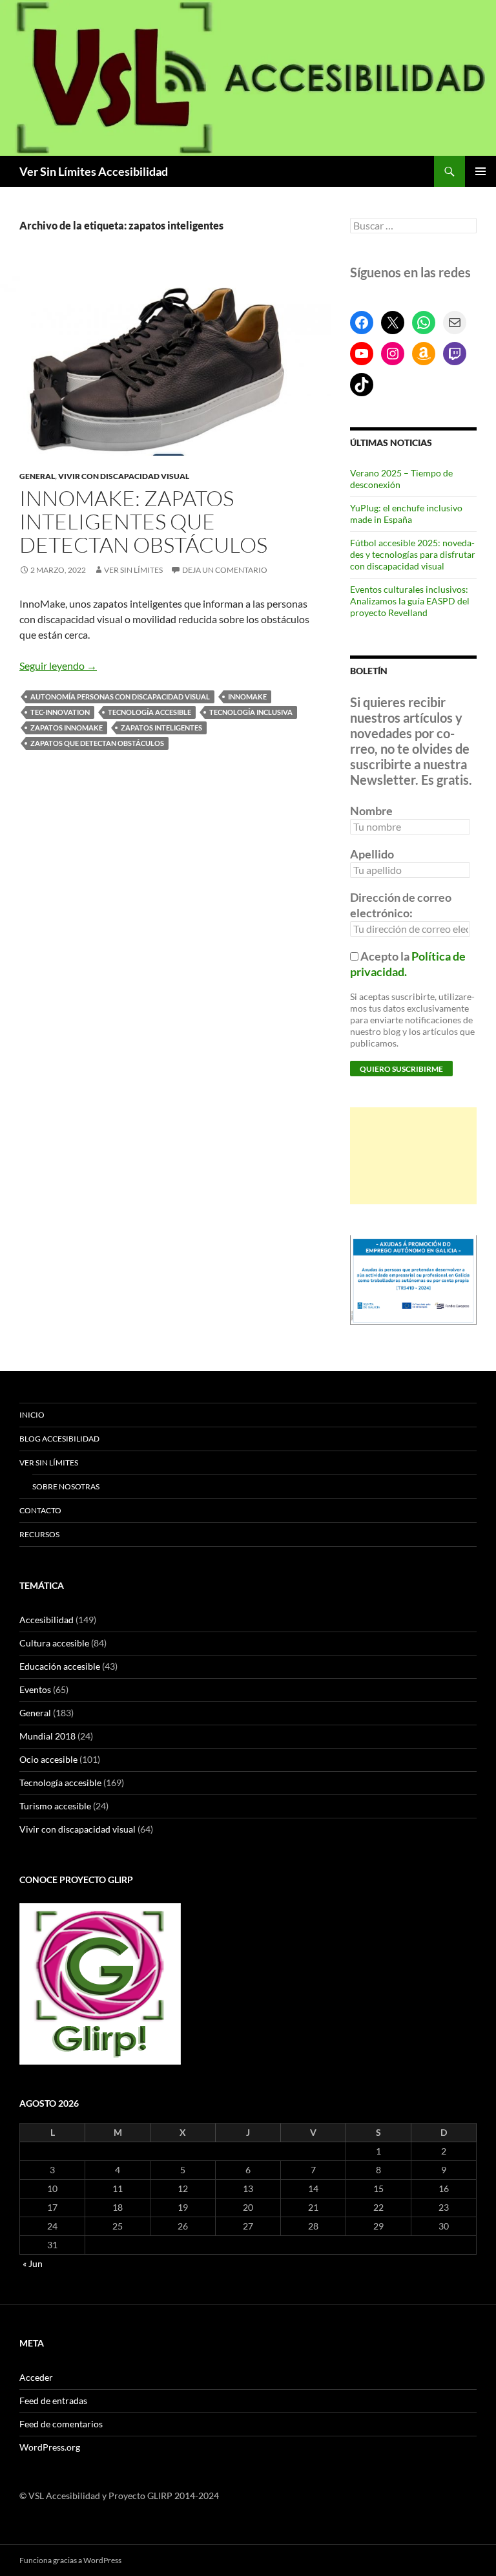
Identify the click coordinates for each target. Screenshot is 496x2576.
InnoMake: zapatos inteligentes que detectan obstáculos (143, 521)
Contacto (40, 1510)
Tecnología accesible (150, 712)
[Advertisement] (413, 1156)
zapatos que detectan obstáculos (97, 743)
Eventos (35, 1689)
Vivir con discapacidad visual (124, 476)
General (37, 476)
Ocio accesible (48, 1759)
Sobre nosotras (66, 1486)
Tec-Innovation (60, 712)
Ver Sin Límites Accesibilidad (94, 171)
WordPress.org (50, 2447)
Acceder (36, 2377)
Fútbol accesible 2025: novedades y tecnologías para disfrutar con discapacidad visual (413, 554)
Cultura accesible (54, 1643)
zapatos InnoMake (67, 728)
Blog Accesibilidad (59, 1439)
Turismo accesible (55, 1806)
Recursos (39, 1534)
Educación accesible (60, 1666)
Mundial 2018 (47, 1736)
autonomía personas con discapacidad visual (120, 697)
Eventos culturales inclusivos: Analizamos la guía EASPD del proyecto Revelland (410, 601)
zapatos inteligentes (161, 728)
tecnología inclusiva (251, 712)
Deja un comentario (225, 570)
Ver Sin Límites (133, 570)
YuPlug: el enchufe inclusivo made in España (406, 514)
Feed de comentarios (61, 2424)
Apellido (372, 854)
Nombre (371, 811)
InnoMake (247, 697)
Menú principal (480, 171)
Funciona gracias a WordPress (70, 2560)
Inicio (32, 1415)
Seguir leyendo (58, 665)
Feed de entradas (53, 2400)
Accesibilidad (46, 1620)
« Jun (33, 2263)
